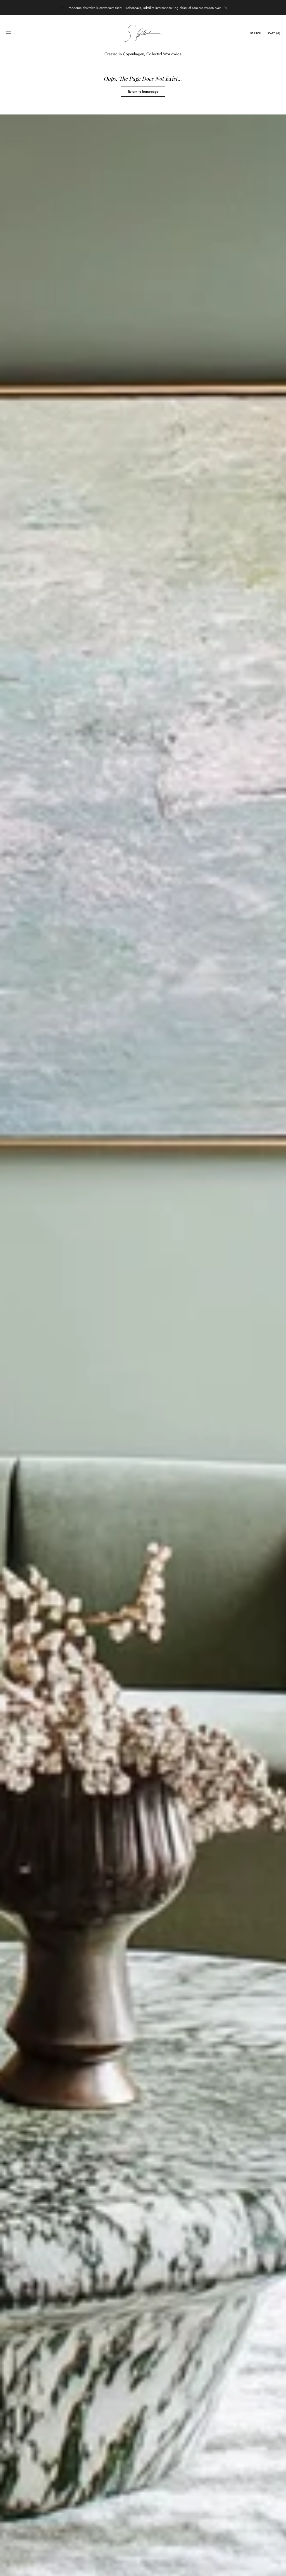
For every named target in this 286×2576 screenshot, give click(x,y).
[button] (8, 33)
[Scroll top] (278, 2568)
